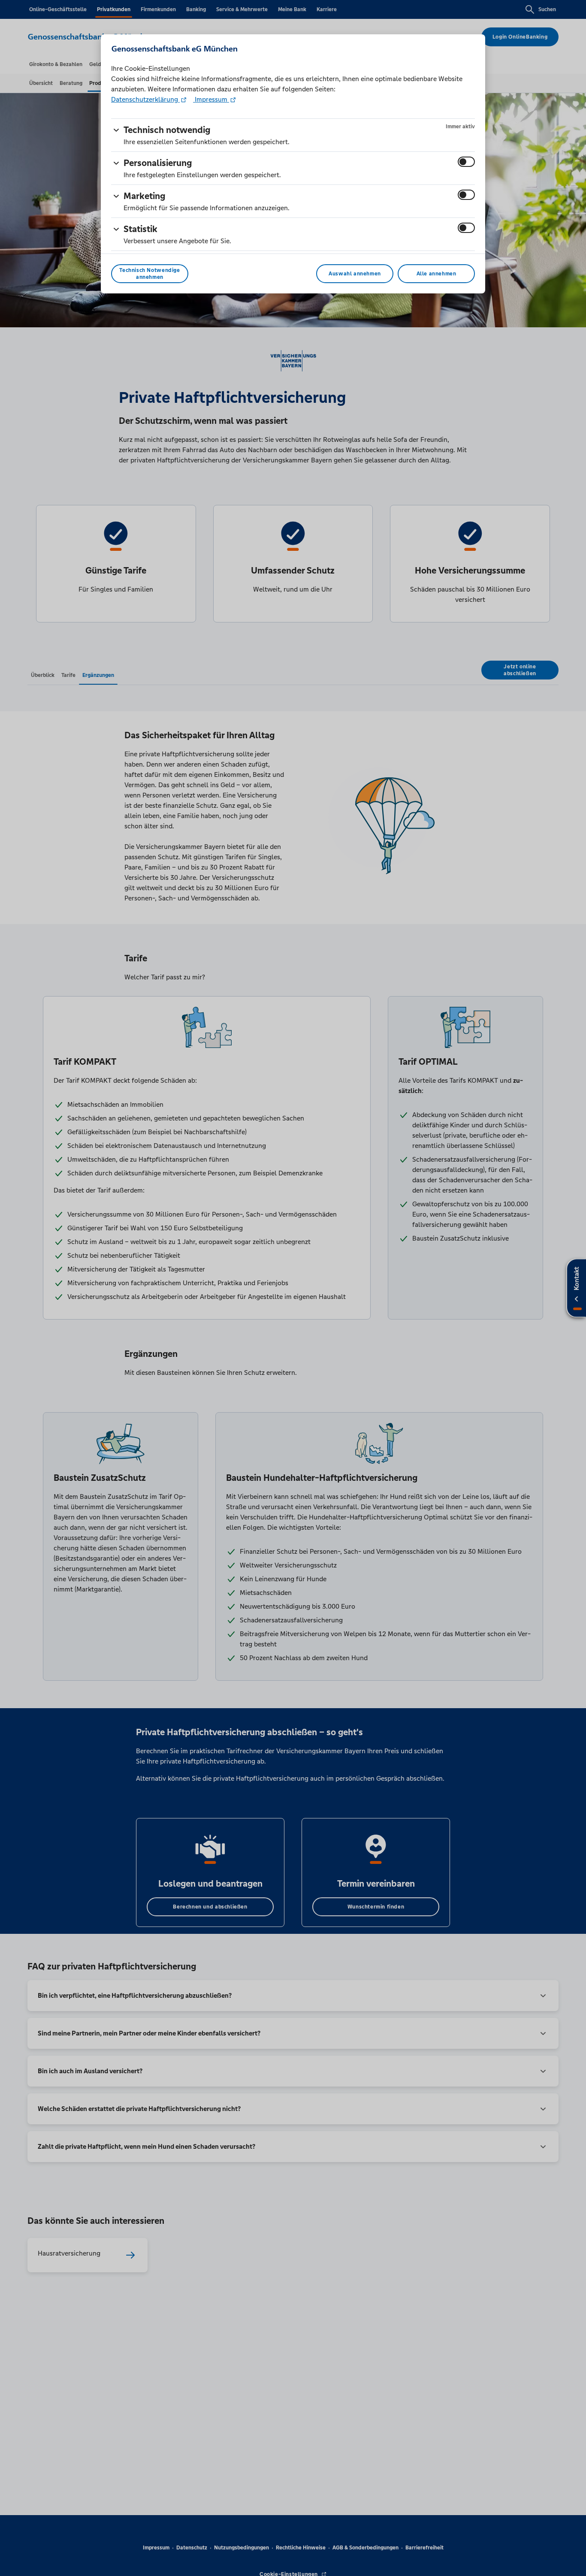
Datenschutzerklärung (145, 99)
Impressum (211, 99)
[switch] (466, 162)
